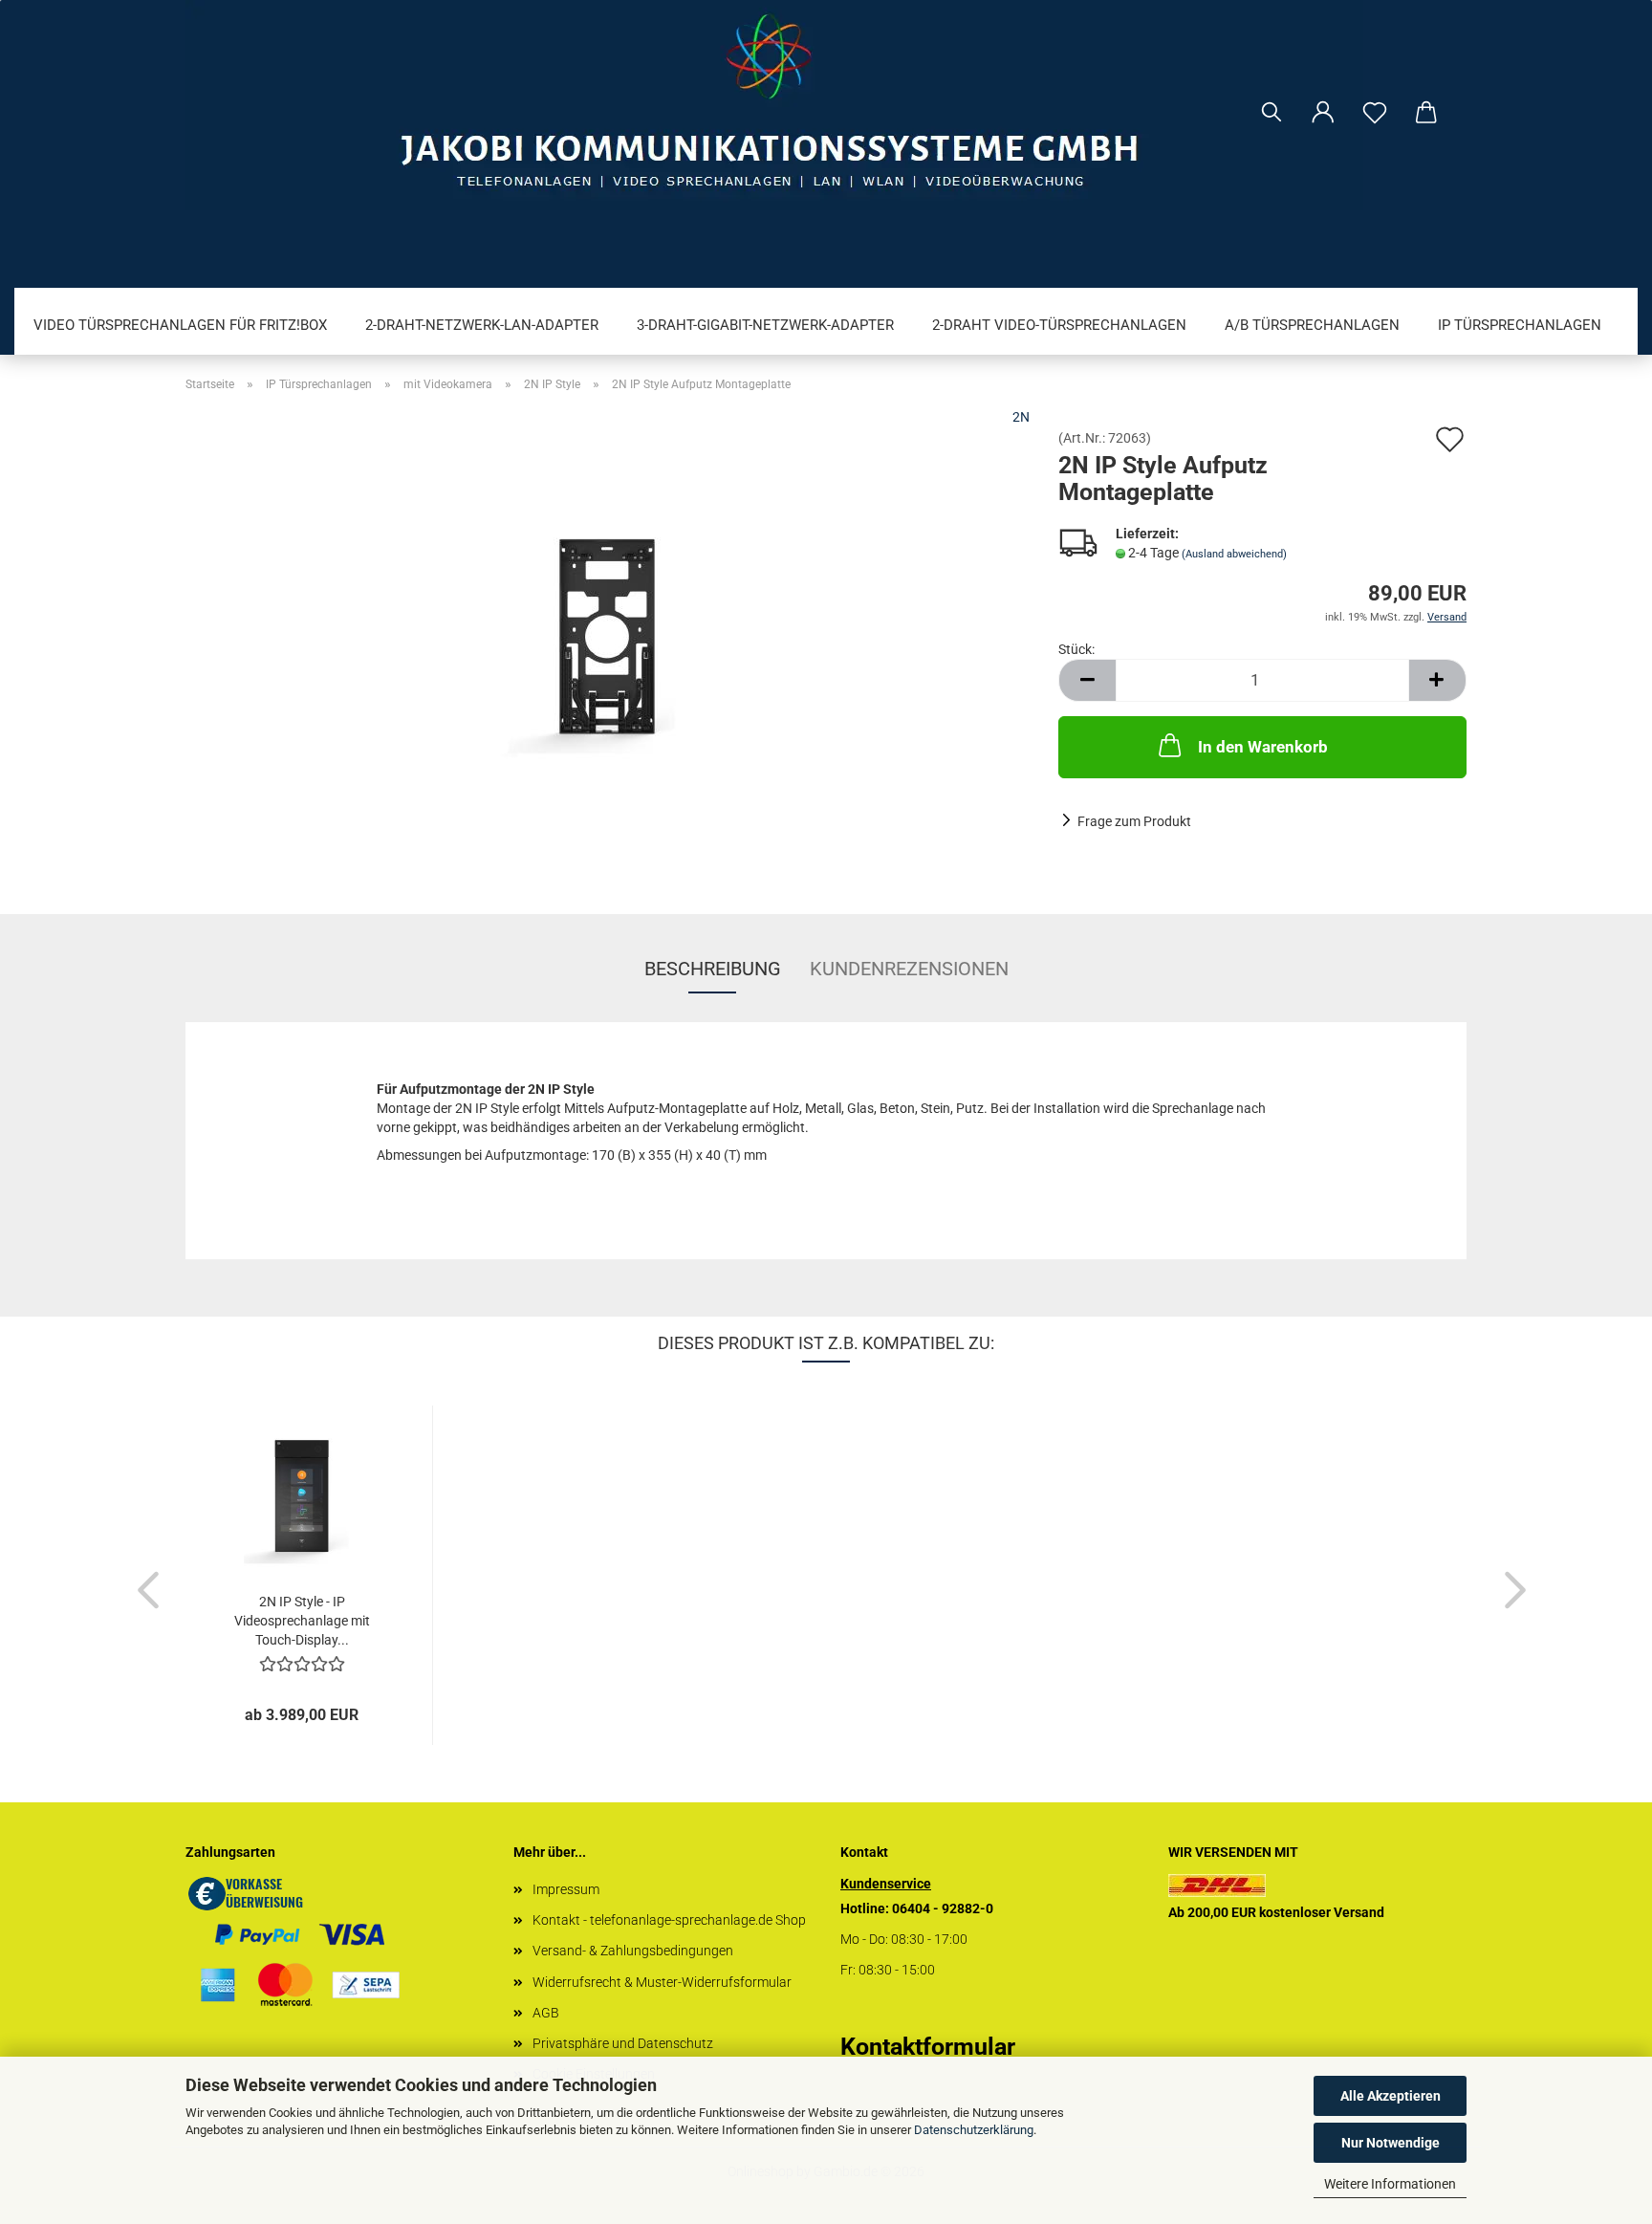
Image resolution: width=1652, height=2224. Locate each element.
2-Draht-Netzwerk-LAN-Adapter (482, 325)
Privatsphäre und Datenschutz (623, 2043)
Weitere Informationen (1390, 2184)
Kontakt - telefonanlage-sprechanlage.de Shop (669, 1920)
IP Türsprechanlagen (1520, 325)
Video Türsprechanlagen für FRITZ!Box (180, 325)
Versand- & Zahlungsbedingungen (633, 1951)
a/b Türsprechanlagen (1312, 325)
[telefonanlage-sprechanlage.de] (826, 105)
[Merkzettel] (1375, 113)
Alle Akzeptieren (1391, 2096)
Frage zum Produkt (1134, 821)
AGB (546, 2013)
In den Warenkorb (1263, 747)
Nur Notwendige (1391, 2143)
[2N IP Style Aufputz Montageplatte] (608, 645)
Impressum (566, 1889)
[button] (1323, 113)
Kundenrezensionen (909, 969)
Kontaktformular (928, 2047)
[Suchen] (1272, 113)
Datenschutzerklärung (974, 2130)
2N (1021, 417)
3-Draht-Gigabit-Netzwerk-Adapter (765, 325)
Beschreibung (713, 969)
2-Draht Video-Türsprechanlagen (1059, 325)
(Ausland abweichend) (1234, 554)
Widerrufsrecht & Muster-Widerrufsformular (662, 1982)
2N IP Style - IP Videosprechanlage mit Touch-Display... (302, 1621)
